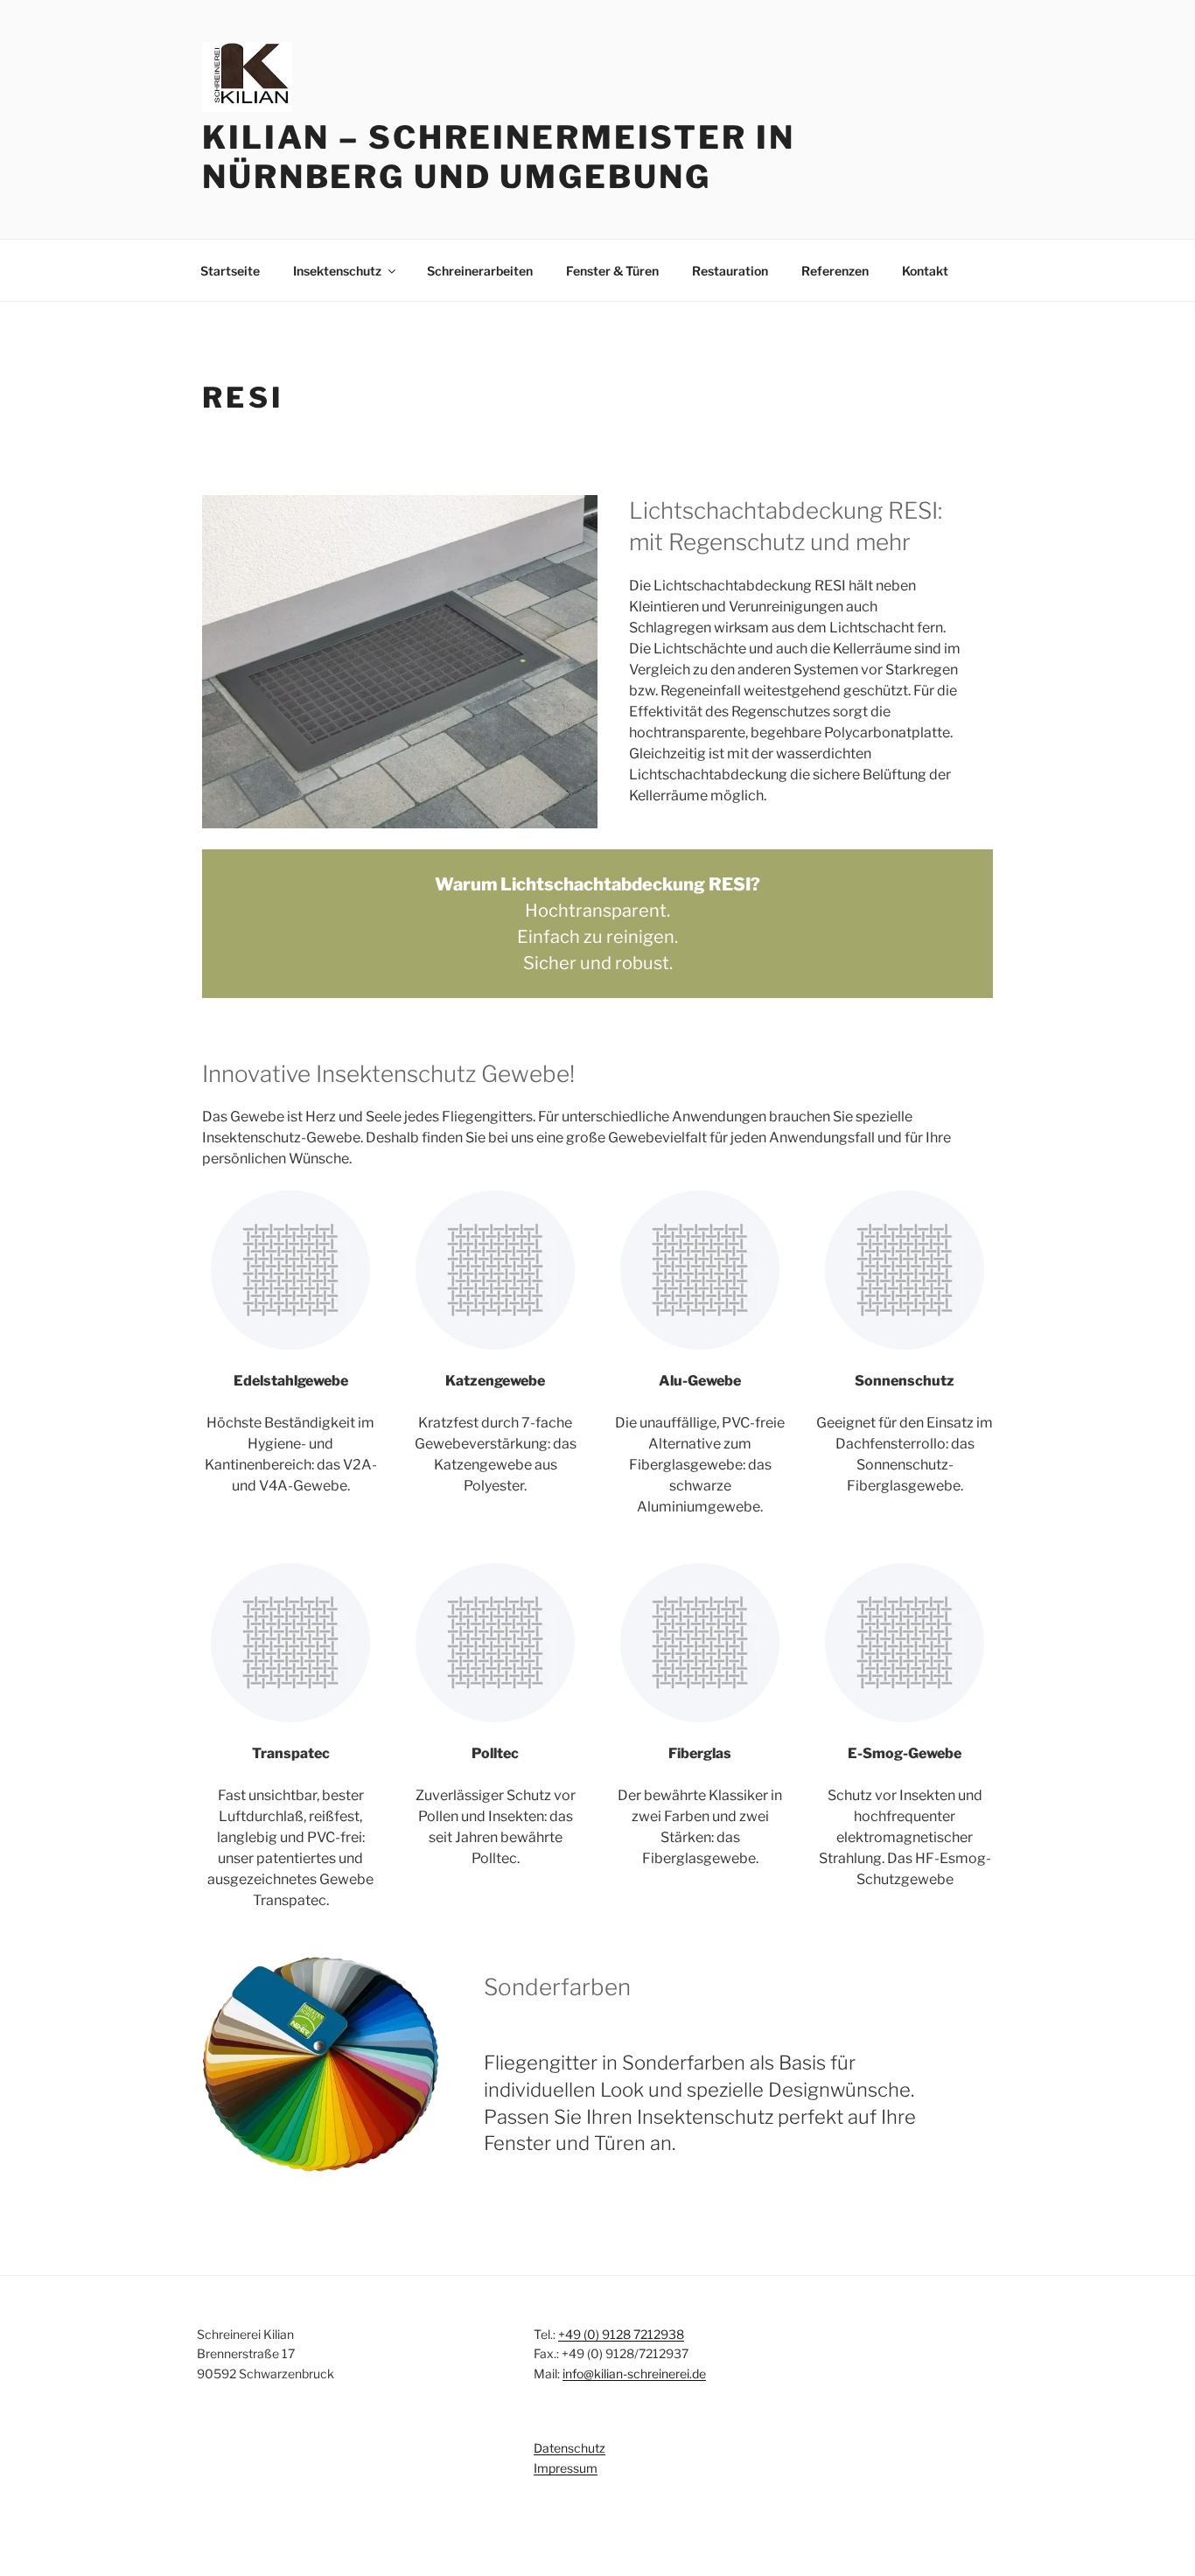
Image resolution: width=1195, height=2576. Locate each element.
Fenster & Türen (612, 271)
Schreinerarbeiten (480, 271)
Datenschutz (570, 2448)
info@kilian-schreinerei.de (634, 2374)
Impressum (566, 2468)
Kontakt (925, 271)
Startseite (230, 271)
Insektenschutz (337, 271)
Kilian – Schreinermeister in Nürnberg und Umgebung (499, 157)
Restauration (730, 271)
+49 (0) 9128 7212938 (621, 2334)
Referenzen (835, 271)
